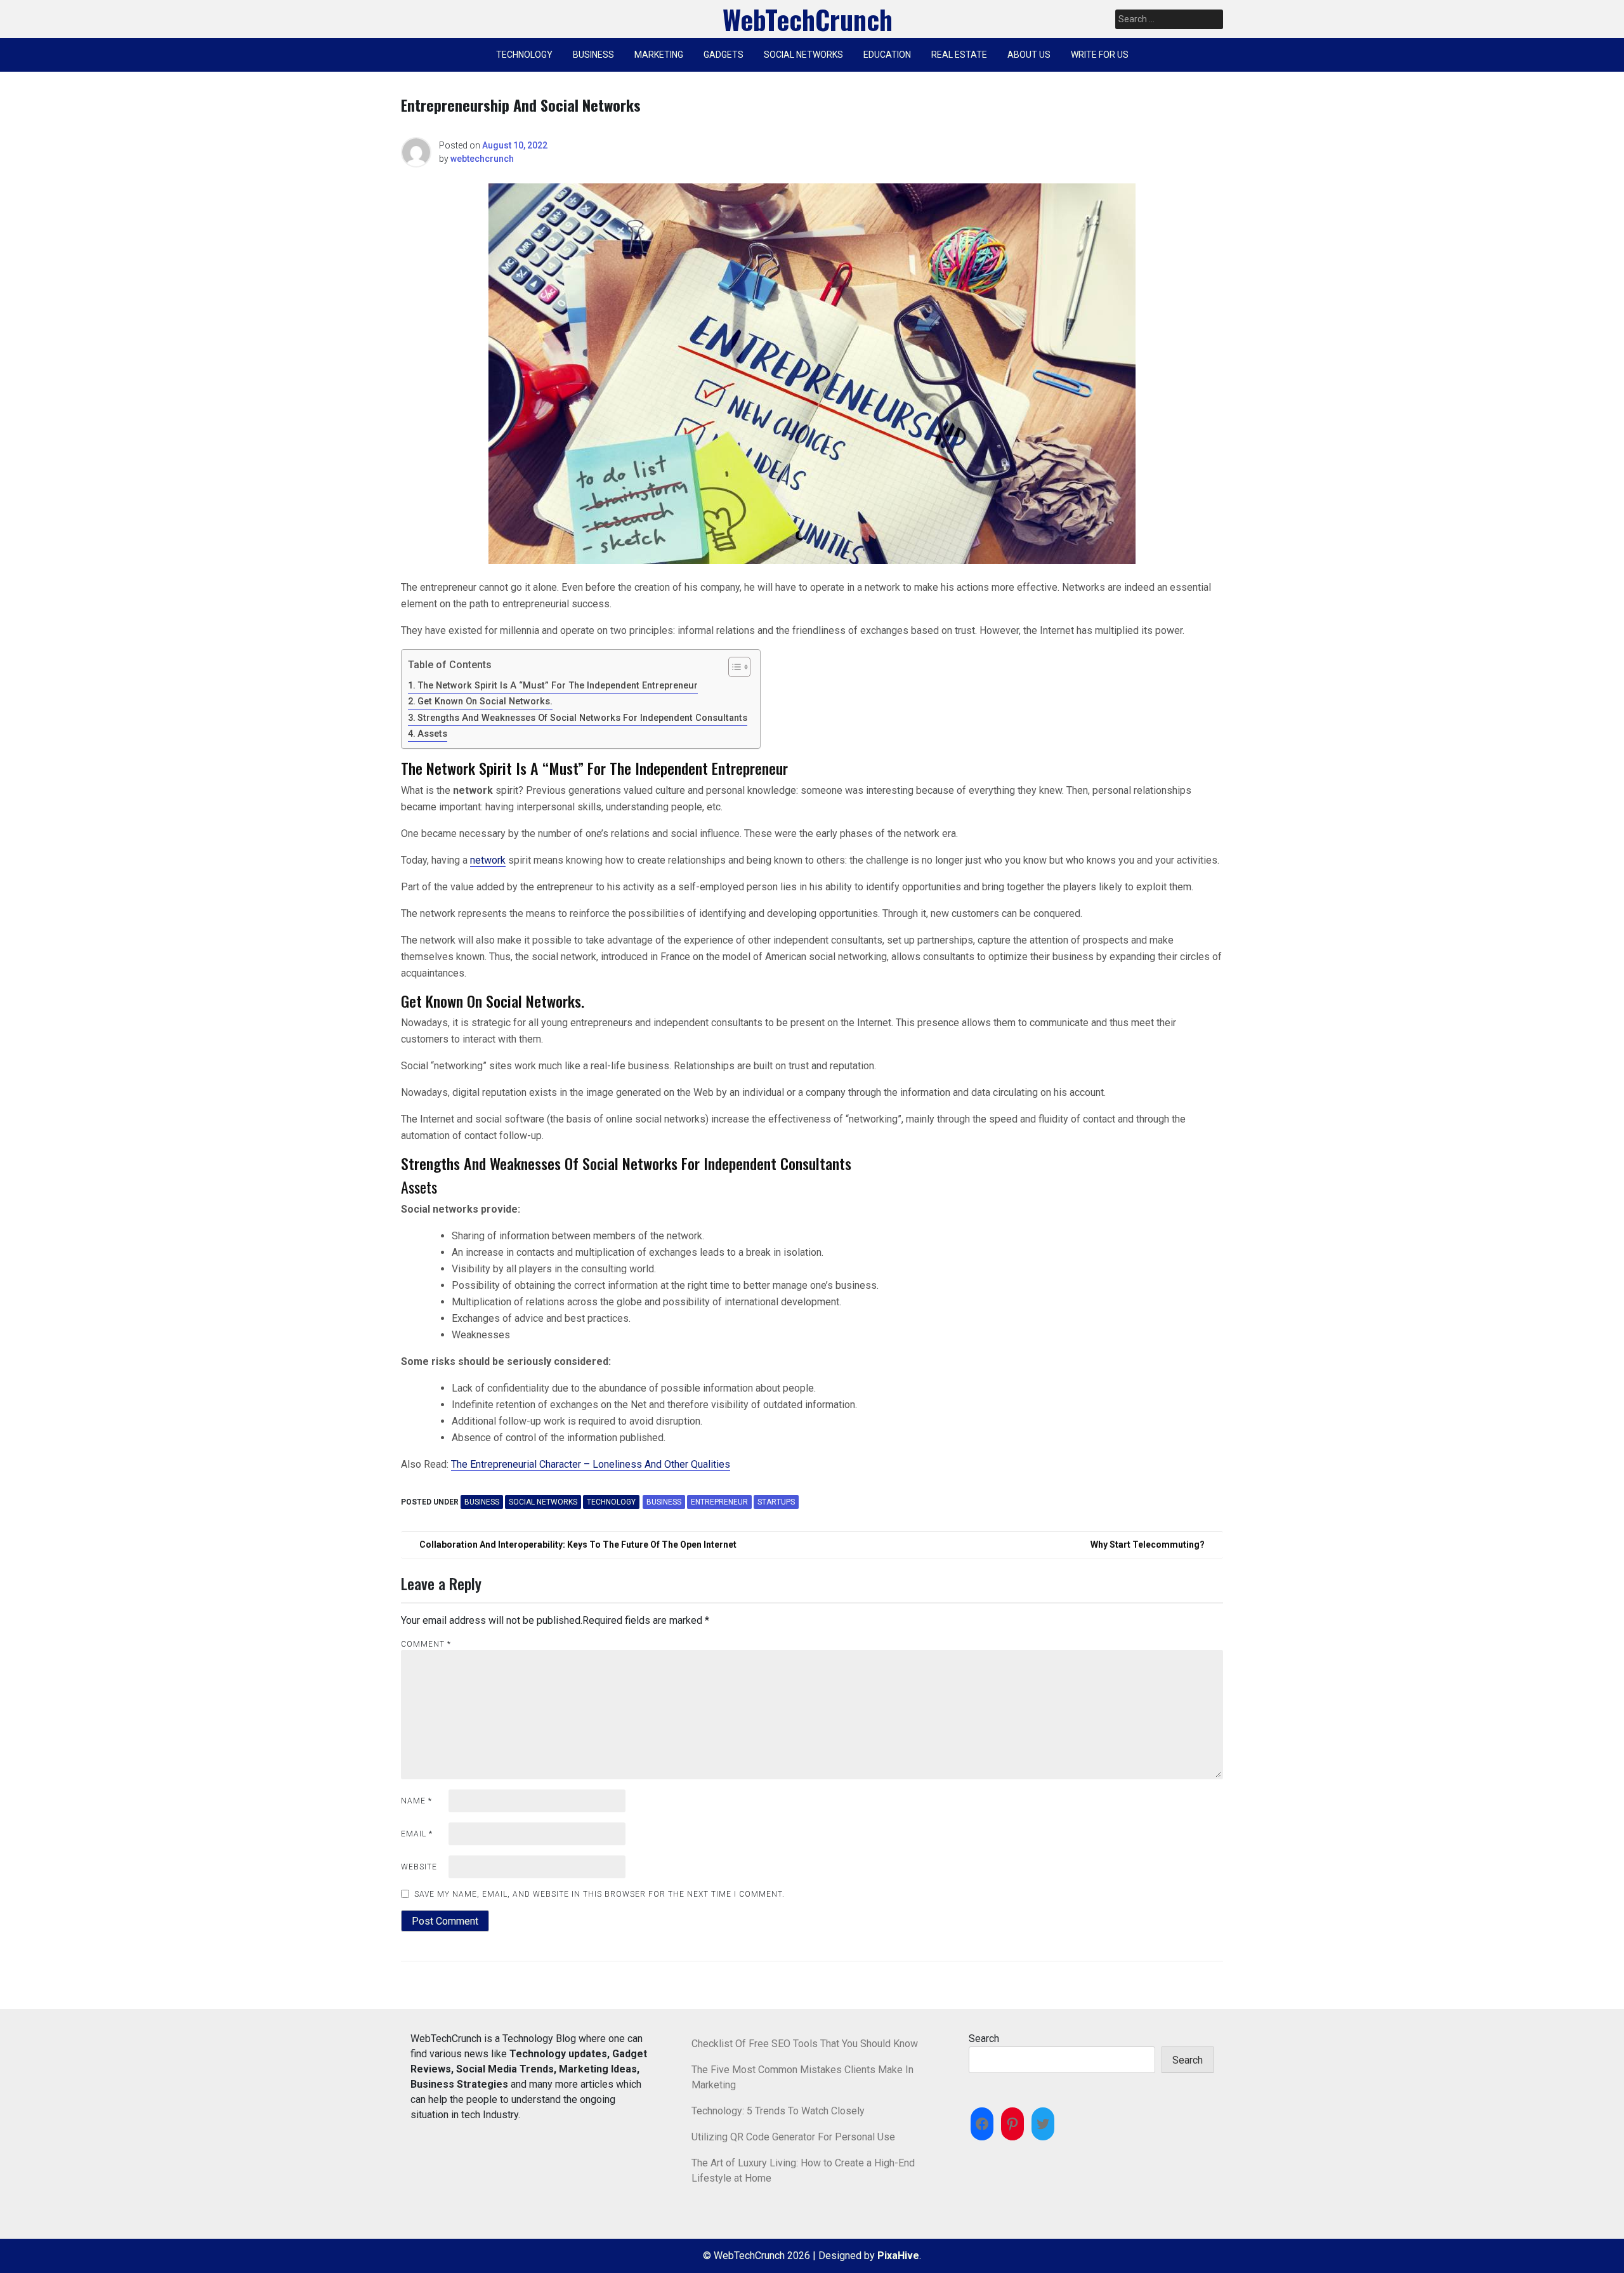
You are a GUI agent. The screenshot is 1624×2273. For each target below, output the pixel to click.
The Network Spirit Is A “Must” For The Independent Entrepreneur (558, 686)
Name (416, 1801)
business (664, 1502)
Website (419, 1867)
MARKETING (659, 55)
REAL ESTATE (959, 55)
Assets (432, 734)
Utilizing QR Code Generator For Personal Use (793, 2137)
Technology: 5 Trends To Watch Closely (778, 2111)
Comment (426, 1644)
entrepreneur (719, 1502)
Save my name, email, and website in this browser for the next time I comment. (599, 1894)
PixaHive (898, 2256)
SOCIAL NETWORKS (803, 55)
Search (984, 2039)
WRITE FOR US (1100, 55)
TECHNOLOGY (524, 55)
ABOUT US (1029, 55)
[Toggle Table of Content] (733, 667)
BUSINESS (593, 55)
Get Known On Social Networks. (485, 702)
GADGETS (724, 55)
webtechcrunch (482, 159)
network (488, 860)
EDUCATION (887, 55)
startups (776, 1502)
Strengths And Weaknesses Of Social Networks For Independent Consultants (582, 718)
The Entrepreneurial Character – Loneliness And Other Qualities (591, 1464)
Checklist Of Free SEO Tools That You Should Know (805, 2044)
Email (417, 1834)
